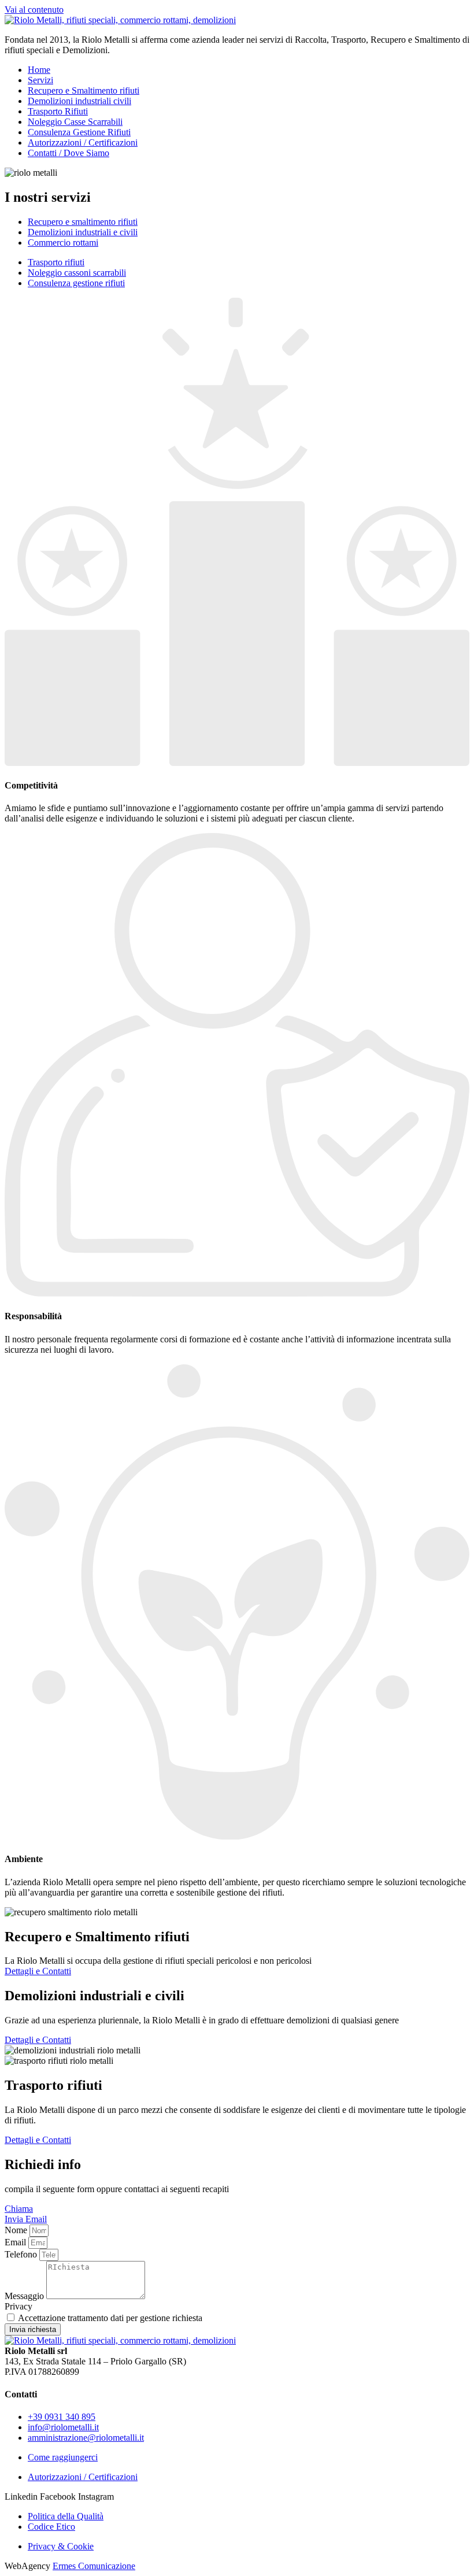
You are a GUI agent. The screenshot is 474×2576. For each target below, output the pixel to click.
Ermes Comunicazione (94, 2566)
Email (16, 2242)
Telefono (22, 2254)
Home (39, 70)
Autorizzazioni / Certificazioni (83, 143)
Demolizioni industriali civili (79, 101)
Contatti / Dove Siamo (68, 153)
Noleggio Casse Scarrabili (75, 122)
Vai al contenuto (34, 10)
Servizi (40, 80)
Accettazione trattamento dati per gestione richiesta (110, 2318)
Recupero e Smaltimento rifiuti (84, 90)
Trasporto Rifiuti (58, 111)
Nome (17, 2230)
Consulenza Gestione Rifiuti (79, 132)
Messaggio (25, 2296)
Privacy (18, 2306)
